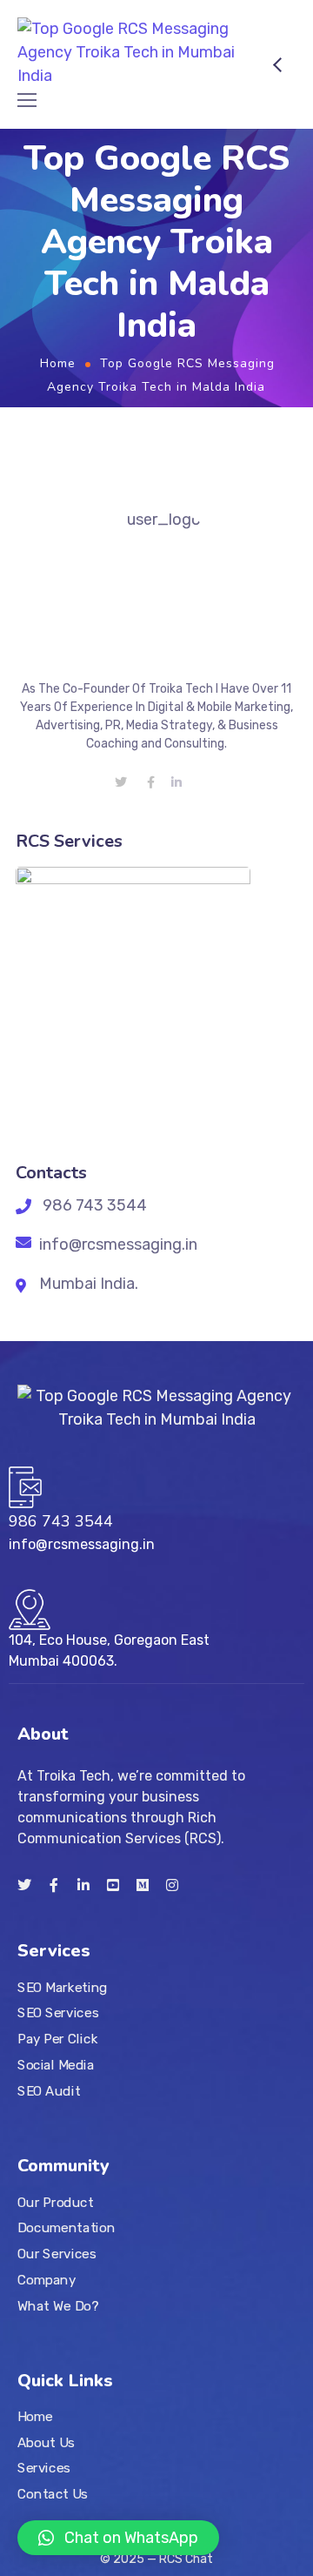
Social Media (56, 2065)
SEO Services (58, 2013)
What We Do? (58, 2305)
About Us (46, 2443)
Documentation (66, 2228)
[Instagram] (172, 1885)
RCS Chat (186, 2559)
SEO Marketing (63, 1988)
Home (58, 363)
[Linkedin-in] (83, 1885)
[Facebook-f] (54, 1885)
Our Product (55, 2203)
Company (47, 2280)
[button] (118, 2538)
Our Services (57, 2254)
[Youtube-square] (113, 1885)
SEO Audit (49, 2090)
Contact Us (53, 2494)
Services (44, 2468)
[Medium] (143, 1885)
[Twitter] (24, 1885)
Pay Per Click (57, 2039)
